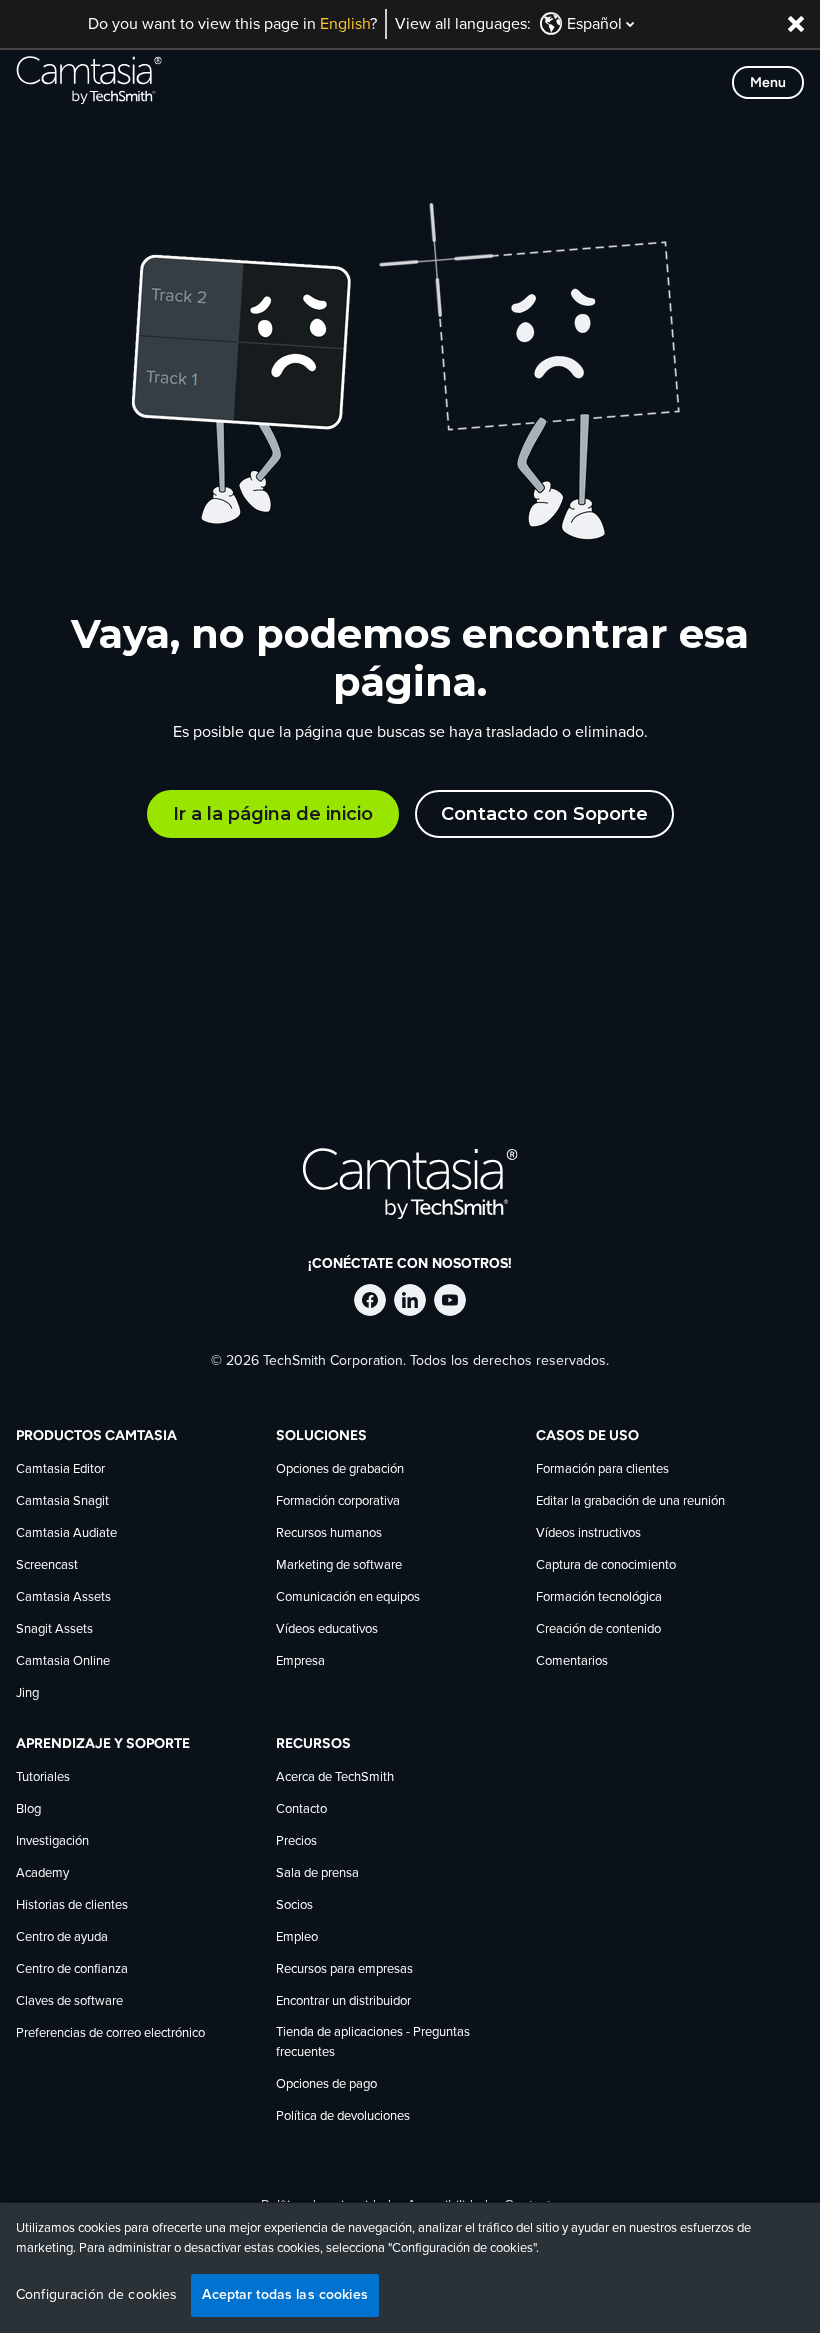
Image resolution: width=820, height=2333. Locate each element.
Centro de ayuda (62, 1937)
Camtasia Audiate (66, 1533)
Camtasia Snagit (62, 1501)
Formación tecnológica (599, 1597)
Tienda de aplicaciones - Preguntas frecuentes (373, 2042)
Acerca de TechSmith (335, 1777)
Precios (296, 1841)
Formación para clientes (602, 1469)
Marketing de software (339, 1565)
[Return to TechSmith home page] (89, 82)
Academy (42, 1873)
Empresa (300, 1661)
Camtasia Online (63, 1661)
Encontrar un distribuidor (343, 2001)
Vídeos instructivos (588, 1533)
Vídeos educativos (327, 1629)
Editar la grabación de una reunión (630, 1501)
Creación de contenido (598, 1629)
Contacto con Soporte (544, 814)
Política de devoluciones (343, 2116)
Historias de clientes (72, 1905)
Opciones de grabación (340, 1469)
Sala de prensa (317, 1873)
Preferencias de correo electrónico (110, 2033)
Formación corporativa (338, 1501)
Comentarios (572, 1661)
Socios (294, 1905)
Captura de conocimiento (606, 1565)
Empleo (297, 1937)
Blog (28, 1809)
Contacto (301, 1809)
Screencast (47, 1565)
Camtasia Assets (63, 1597)
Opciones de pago (326, 2084)
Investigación (52, 1841)
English (345, 24)
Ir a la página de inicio (273, 814)
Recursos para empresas (344, 1969)
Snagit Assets (54, 1629)
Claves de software (69, 2001)
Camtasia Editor (60, 1469)
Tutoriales (43, 1777)
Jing (27, 1693)
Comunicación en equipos (348, 1597)
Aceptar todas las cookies (285, 2294)
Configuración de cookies (96, 2295)
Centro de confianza (72, 1969)
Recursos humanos (329, 1533)
